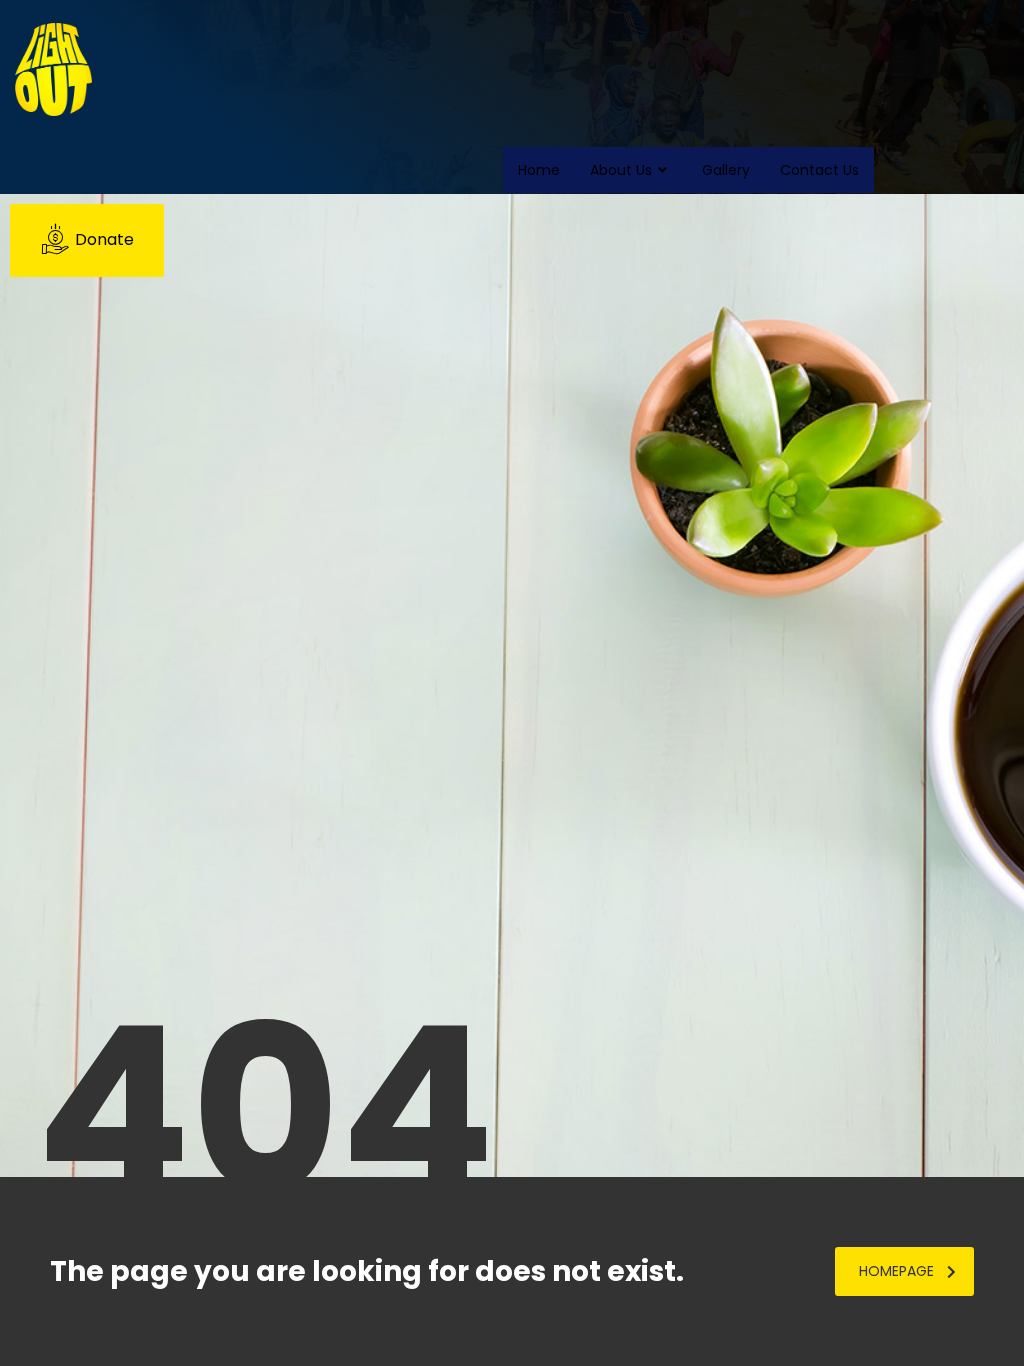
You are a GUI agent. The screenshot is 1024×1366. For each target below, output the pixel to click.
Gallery (726, 170)
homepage (896, 1271)
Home (539, 170)
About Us (621, 170)
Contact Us (819, 170)
